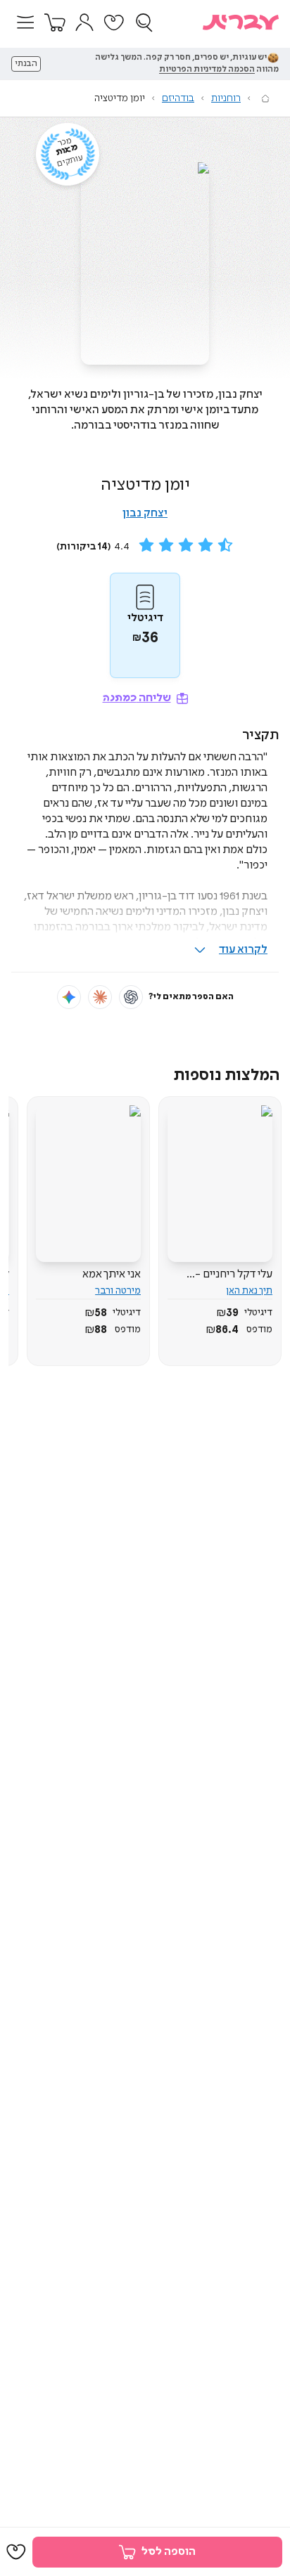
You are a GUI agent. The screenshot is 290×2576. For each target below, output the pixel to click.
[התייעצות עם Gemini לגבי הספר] (69, 997)
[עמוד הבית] (265, 98)
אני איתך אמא (112, 1274)
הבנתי (26, 64)
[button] (25, 22)
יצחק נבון (145, 513)
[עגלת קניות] (55, 22)
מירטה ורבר (118, 1291)
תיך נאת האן (249, 1291)
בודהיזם (178, 98)
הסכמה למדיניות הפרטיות (207, 70)
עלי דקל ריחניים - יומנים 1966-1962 (233, 1275)
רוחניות (226, 98)
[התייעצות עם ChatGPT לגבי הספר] (131, 997)
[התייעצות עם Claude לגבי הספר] (100, 997)
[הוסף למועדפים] (16, 2552)
